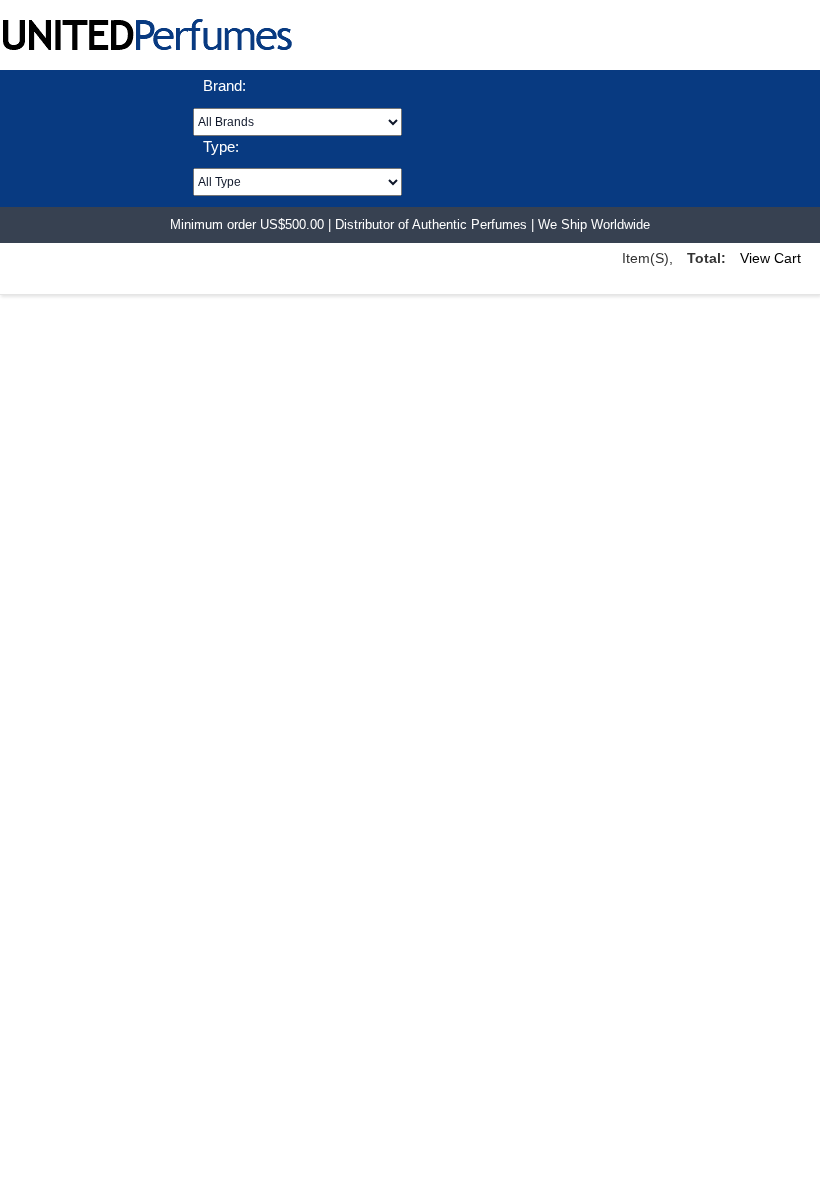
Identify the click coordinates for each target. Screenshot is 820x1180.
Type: (221, 146)
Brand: (224, 85)
